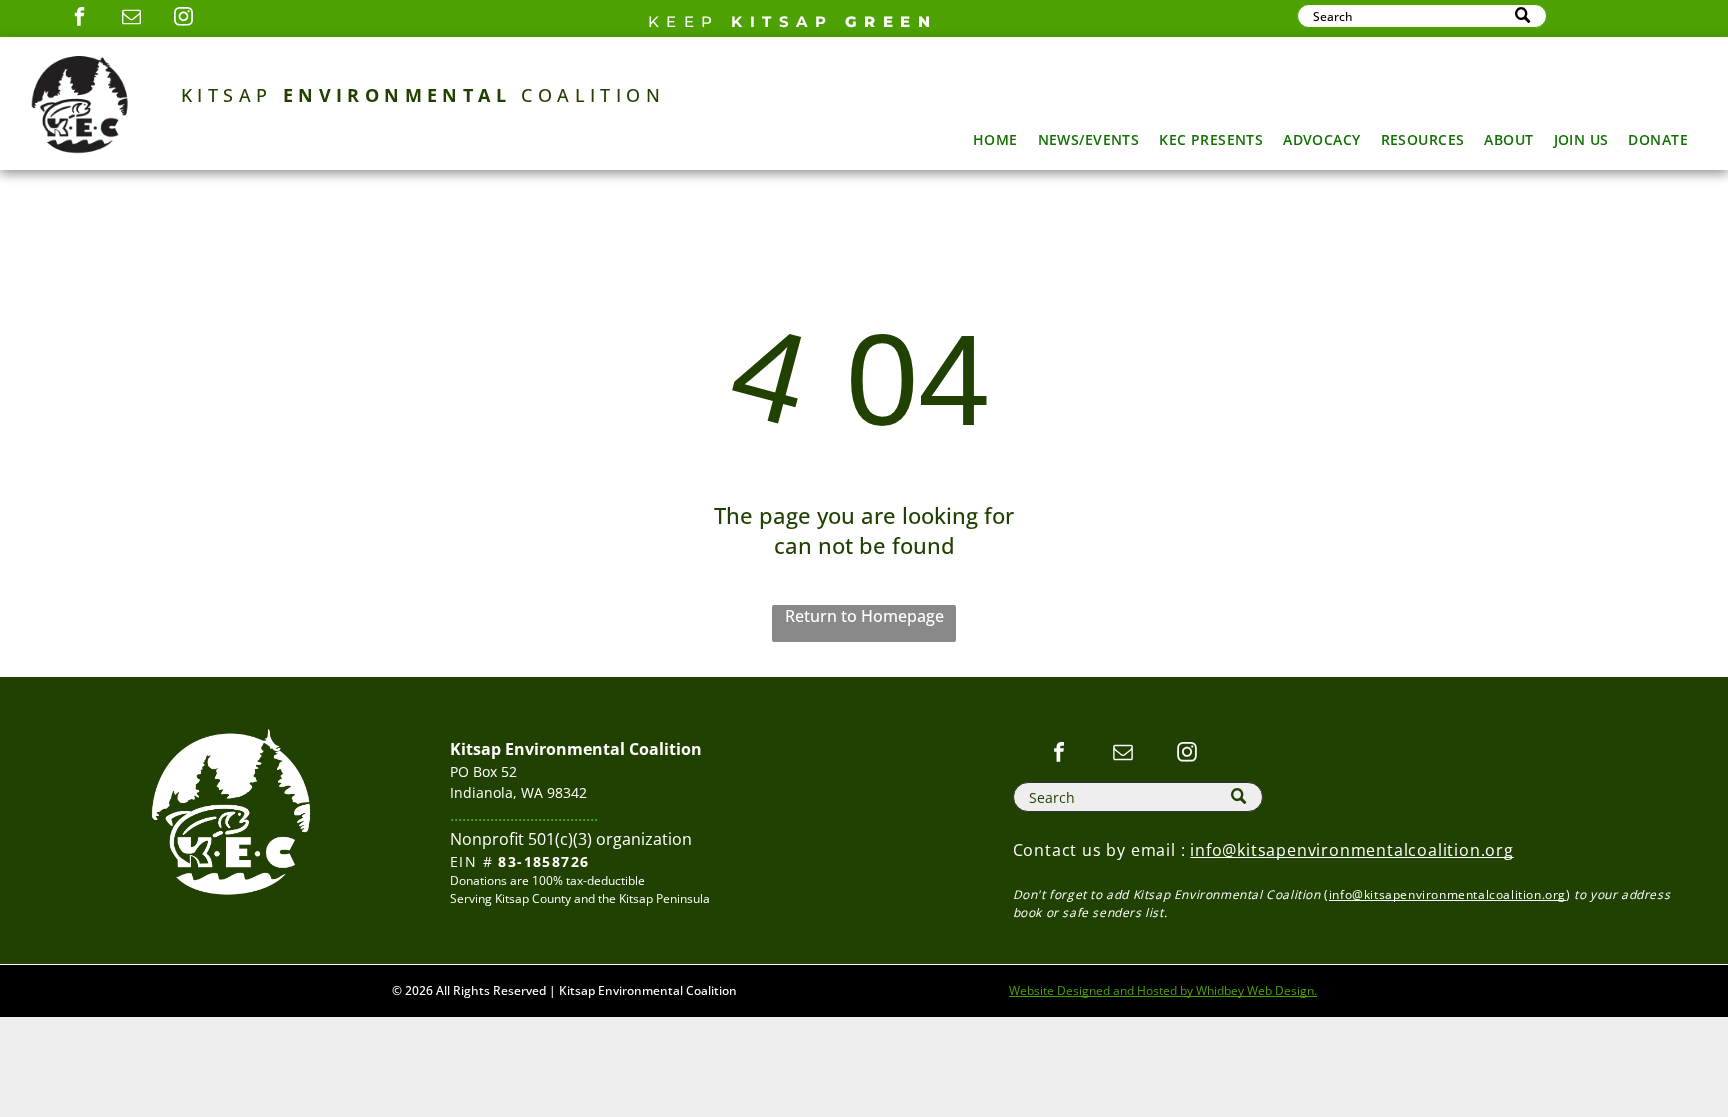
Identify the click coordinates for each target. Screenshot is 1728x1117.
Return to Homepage (864, 616)
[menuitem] (995, 139)
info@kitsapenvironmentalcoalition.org (1352, 850)
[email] (131, 19)
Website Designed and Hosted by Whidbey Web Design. (1163, 990)
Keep (684, 21)
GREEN (891, 21)
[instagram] (183, 19)
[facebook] (79, 19)
